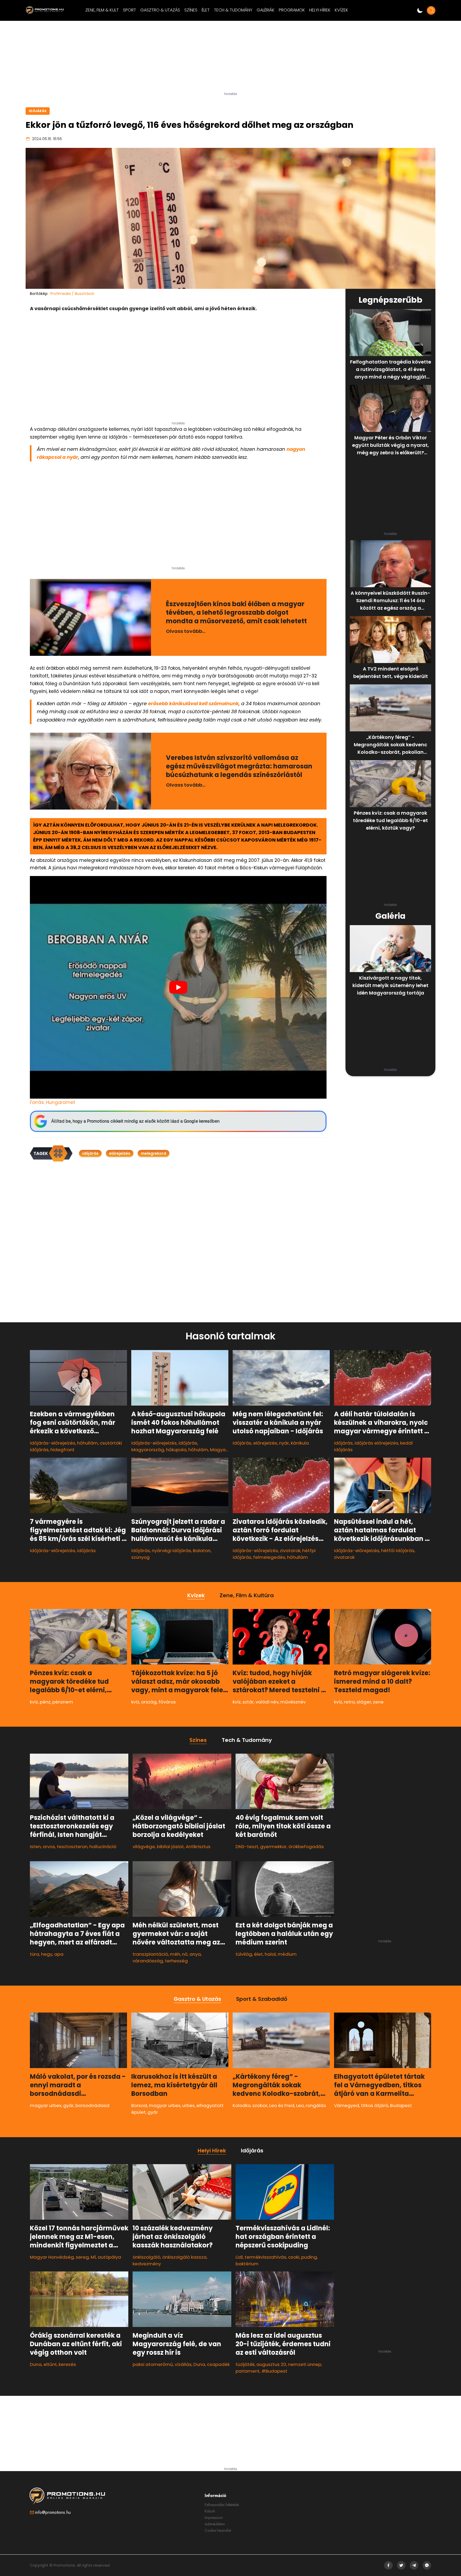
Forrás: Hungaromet (53, 1102)
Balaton (202, 1551)
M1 (93, 2257)
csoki (294, 2257)
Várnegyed (347, 2105)
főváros (167, 1702)
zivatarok (290, 1551)
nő (185, 1954)
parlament (248, 2371)
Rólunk (210, 2511)
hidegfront (62, 1450)
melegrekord (154, 1153)
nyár (284, 1443)
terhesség (176, 1961)
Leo (300, 2105)
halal (270, 1954)
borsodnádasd (92, 2105)
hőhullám (88, 1443)
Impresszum (214, 2518)
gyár (68, 2105)
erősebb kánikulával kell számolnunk (193, 703)
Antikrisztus (198, 1847)
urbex (188, 2105)
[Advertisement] (230, 58)
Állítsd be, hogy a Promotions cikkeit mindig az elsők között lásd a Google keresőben (135, 1121)
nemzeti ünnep (305, 2364)
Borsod (139, 2105)
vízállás (183, 2364)
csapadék (218, 2364)
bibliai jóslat (170, 1847)
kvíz (34, 1702)
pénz (45, 1702)
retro (349, 1702)
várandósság (148, 1961)
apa (59, 1954)
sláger (364, 1702)
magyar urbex (46, 2105)
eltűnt (50, 2364)
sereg (82, 2257)
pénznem (63, 1702)
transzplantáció (150, 1954)
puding (309, 2257)
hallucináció (103, 1847)
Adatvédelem (215, 2524)
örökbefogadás (306, 1847)
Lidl (239, 2257)
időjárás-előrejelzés (53, 1443)
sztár (248, 1702)
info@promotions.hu (53, 2512)
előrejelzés (120, 1153)
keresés (67, 2364)
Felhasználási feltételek (222, 2505)
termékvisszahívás (265, 2257)
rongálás (316, 2105)
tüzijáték (245, 2364)
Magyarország (148, 1450)
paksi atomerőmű (153, 2364)
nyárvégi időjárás (171, 1551)
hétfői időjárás (398, 1551)
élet (258, 1954)
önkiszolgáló (146, 2257)
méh (175, 1954)
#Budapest (274, 2371)
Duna (36, 2364)
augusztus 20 (271, 2364)
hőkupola (176, 1450)
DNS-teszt (247, 1847)
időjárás (90, 1153)
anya (195, 1954)
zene (378, 1702)
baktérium (247, 2264)
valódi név (267, 1702)
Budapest (401, 2105)
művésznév (293, 1702)
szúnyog (140, 1557)
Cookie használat (218, 2530)
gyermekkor (273, 1847)
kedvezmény (147, 2264)
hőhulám (198, 1450)
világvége (144, 1847)
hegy (47, 1954)
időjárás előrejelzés (376, 1443)
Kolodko (242, 2105)
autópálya (109, 2257)
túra (35, 1954)
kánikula (300, 1443)
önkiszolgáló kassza (184, 2257)
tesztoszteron (72, 1847)
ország (149, 1702)
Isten (35, 1847)
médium (287, 1954)
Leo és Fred (282, 2105)
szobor (260, 2105)
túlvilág (244, 1954)
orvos (49, 1847)
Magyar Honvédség (52, 2257)
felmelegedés (269, 1557)
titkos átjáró (375, 2105)
